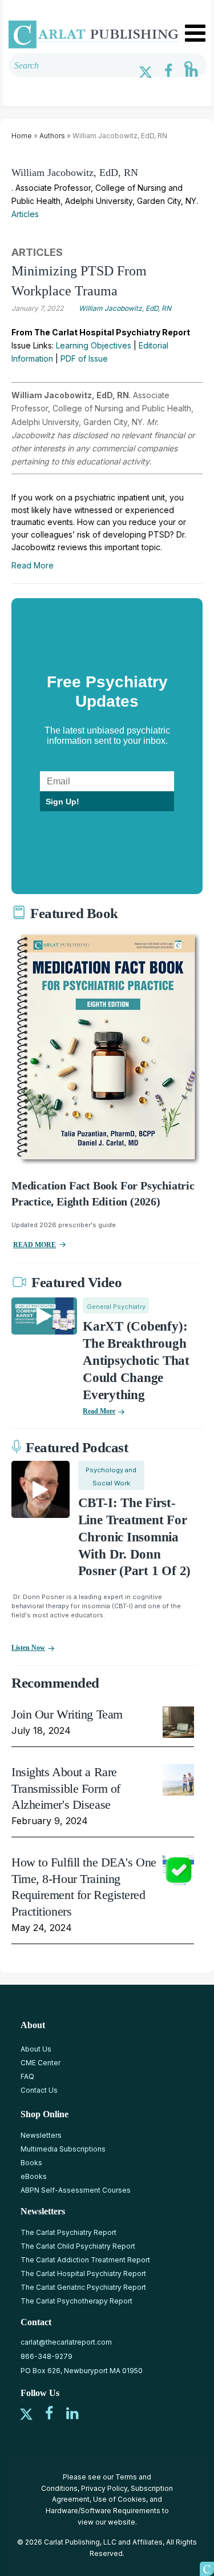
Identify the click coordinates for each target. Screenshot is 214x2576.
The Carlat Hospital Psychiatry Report (83, 2273)
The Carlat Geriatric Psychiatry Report (83, 2287)
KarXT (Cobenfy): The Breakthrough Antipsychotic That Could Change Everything (136, 1361)
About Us (36, 2049)
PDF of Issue (84, 358)
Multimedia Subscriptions (63, 2149)
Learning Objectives (94, 345)
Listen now (28, 1648)
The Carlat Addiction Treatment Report (85, 2260)
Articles (25, 214)
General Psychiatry (116, 1307)
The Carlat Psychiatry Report (68, 2232)
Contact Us (39, 2090)
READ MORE (35, 1245)
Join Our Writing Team (67, 1714)
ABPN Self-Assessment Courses (76, 2190)
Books (31, 2163)
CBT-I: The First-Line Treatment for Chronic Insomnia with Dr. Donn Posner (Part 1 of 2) (134, 1537)
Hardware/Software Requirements (103, 2511)
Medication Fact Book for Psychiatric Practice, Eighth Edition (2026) (103, 1193)
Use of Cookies (120, 2499)
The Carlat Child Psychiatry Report (78, 2246)
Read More (33, 565)
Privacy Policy (104, 2488)
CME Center (41, 2063)
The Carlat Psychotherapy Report (76, 2301)
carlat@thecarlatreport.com (66, 2342)
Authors (52, 136)
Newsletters (41, 2135)
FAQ (27, 2076)
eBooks (34, 2176)
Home (22, 136)
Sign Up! (62, 802)
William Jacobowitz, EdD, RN (75, 173)
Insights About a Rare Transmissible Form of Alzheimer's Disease (66, 1788)
